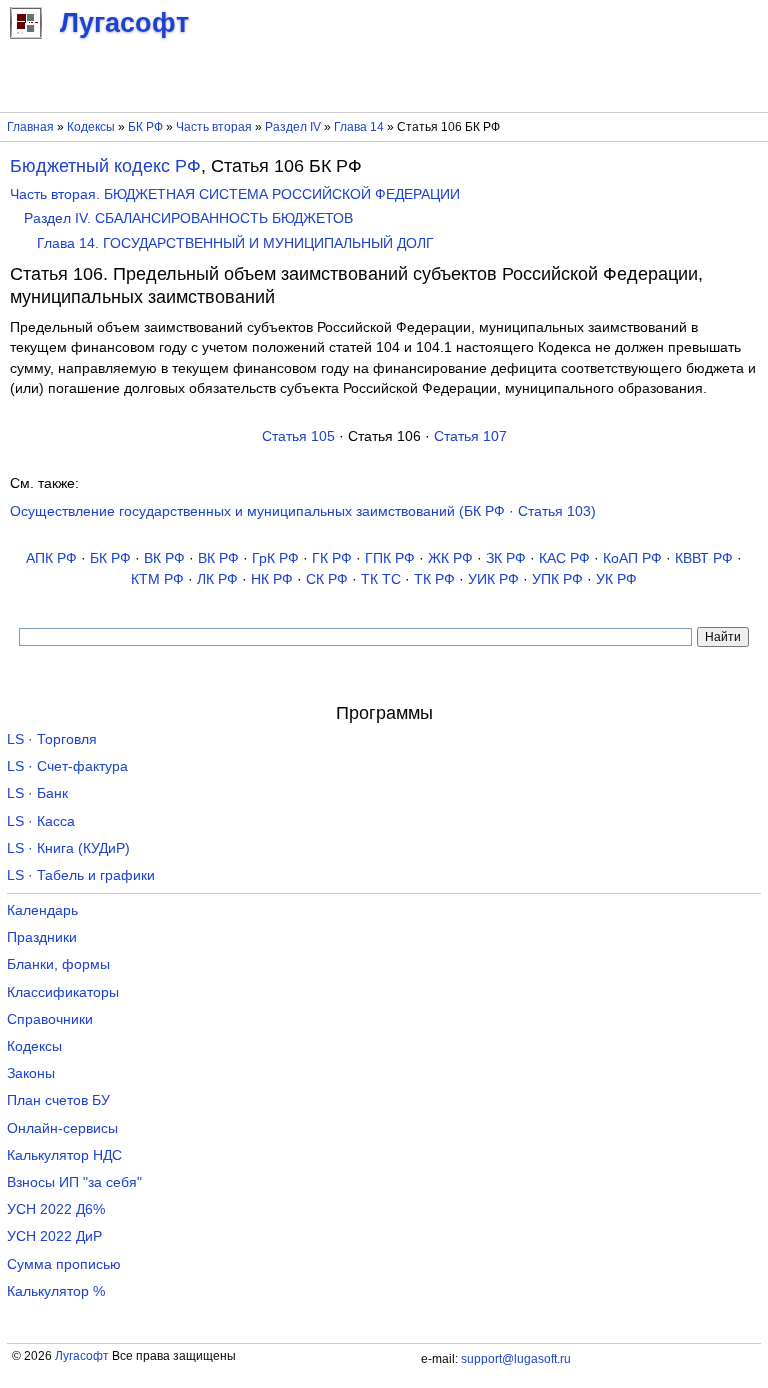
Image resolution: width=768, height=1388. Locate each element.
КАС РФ (564, 558)
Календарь (42, 910)
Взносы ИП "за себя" (74, 1182)
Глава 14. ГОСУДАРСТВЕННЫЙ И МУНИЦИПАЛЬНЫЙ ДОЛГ (235, 243)
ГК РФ (332, 558)
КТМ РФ (157, 579)
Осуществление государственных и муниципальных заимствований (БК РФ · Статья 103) (303, 511)
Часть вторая (214, 127)
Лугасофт (82, 1356)
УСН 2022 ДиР (54, 1236)
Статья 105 (298, 436)
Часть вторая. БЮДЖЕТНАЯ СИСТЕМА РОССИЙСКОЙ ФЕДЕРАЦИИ (235, 194)
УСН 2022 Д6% (56, 1209)
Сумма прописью (64, 1264)
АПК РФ (51, 558)
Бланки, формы (58, 964)
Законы (31, 1073)
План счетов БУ (58, 1100)
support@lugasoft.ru (516, 1359)
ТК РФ (434, 579)
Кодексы (91, 127)
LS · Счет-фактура (67, 766)
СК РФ (327, 579)
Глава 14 (359, 127)
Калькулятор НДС (64, 1155)
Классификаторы (63, 992)
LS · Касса (41, 821)
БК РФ (145, 127)
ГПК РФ (390, 558)
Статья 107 (470, 436)
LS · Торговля (52, 739)
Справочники (50, 1019)
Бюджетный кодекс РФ (105, 166)
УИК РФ (493, 579)
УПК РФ (557, 579)
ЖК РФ (450, 558)
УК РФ (616, 579)
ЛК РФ (217, 579)
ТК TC (381, 579)
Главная (30, 127)
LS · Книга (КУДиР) (68, 848)
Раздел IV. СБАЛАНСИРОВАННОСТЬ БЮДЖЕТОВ (188, 218)
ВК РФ (164, 558)
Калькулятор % (56, 1291)
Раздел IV (293, 127)
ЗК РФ (506, 558)
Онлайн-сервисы (62, 1128)
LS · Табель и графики (81, 875)
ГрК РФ (275, 558)
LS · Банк (37, 793)
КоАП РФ (632, 558)
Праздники (42, 937)
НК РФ (272, 579)
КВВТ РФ (704, 558)
